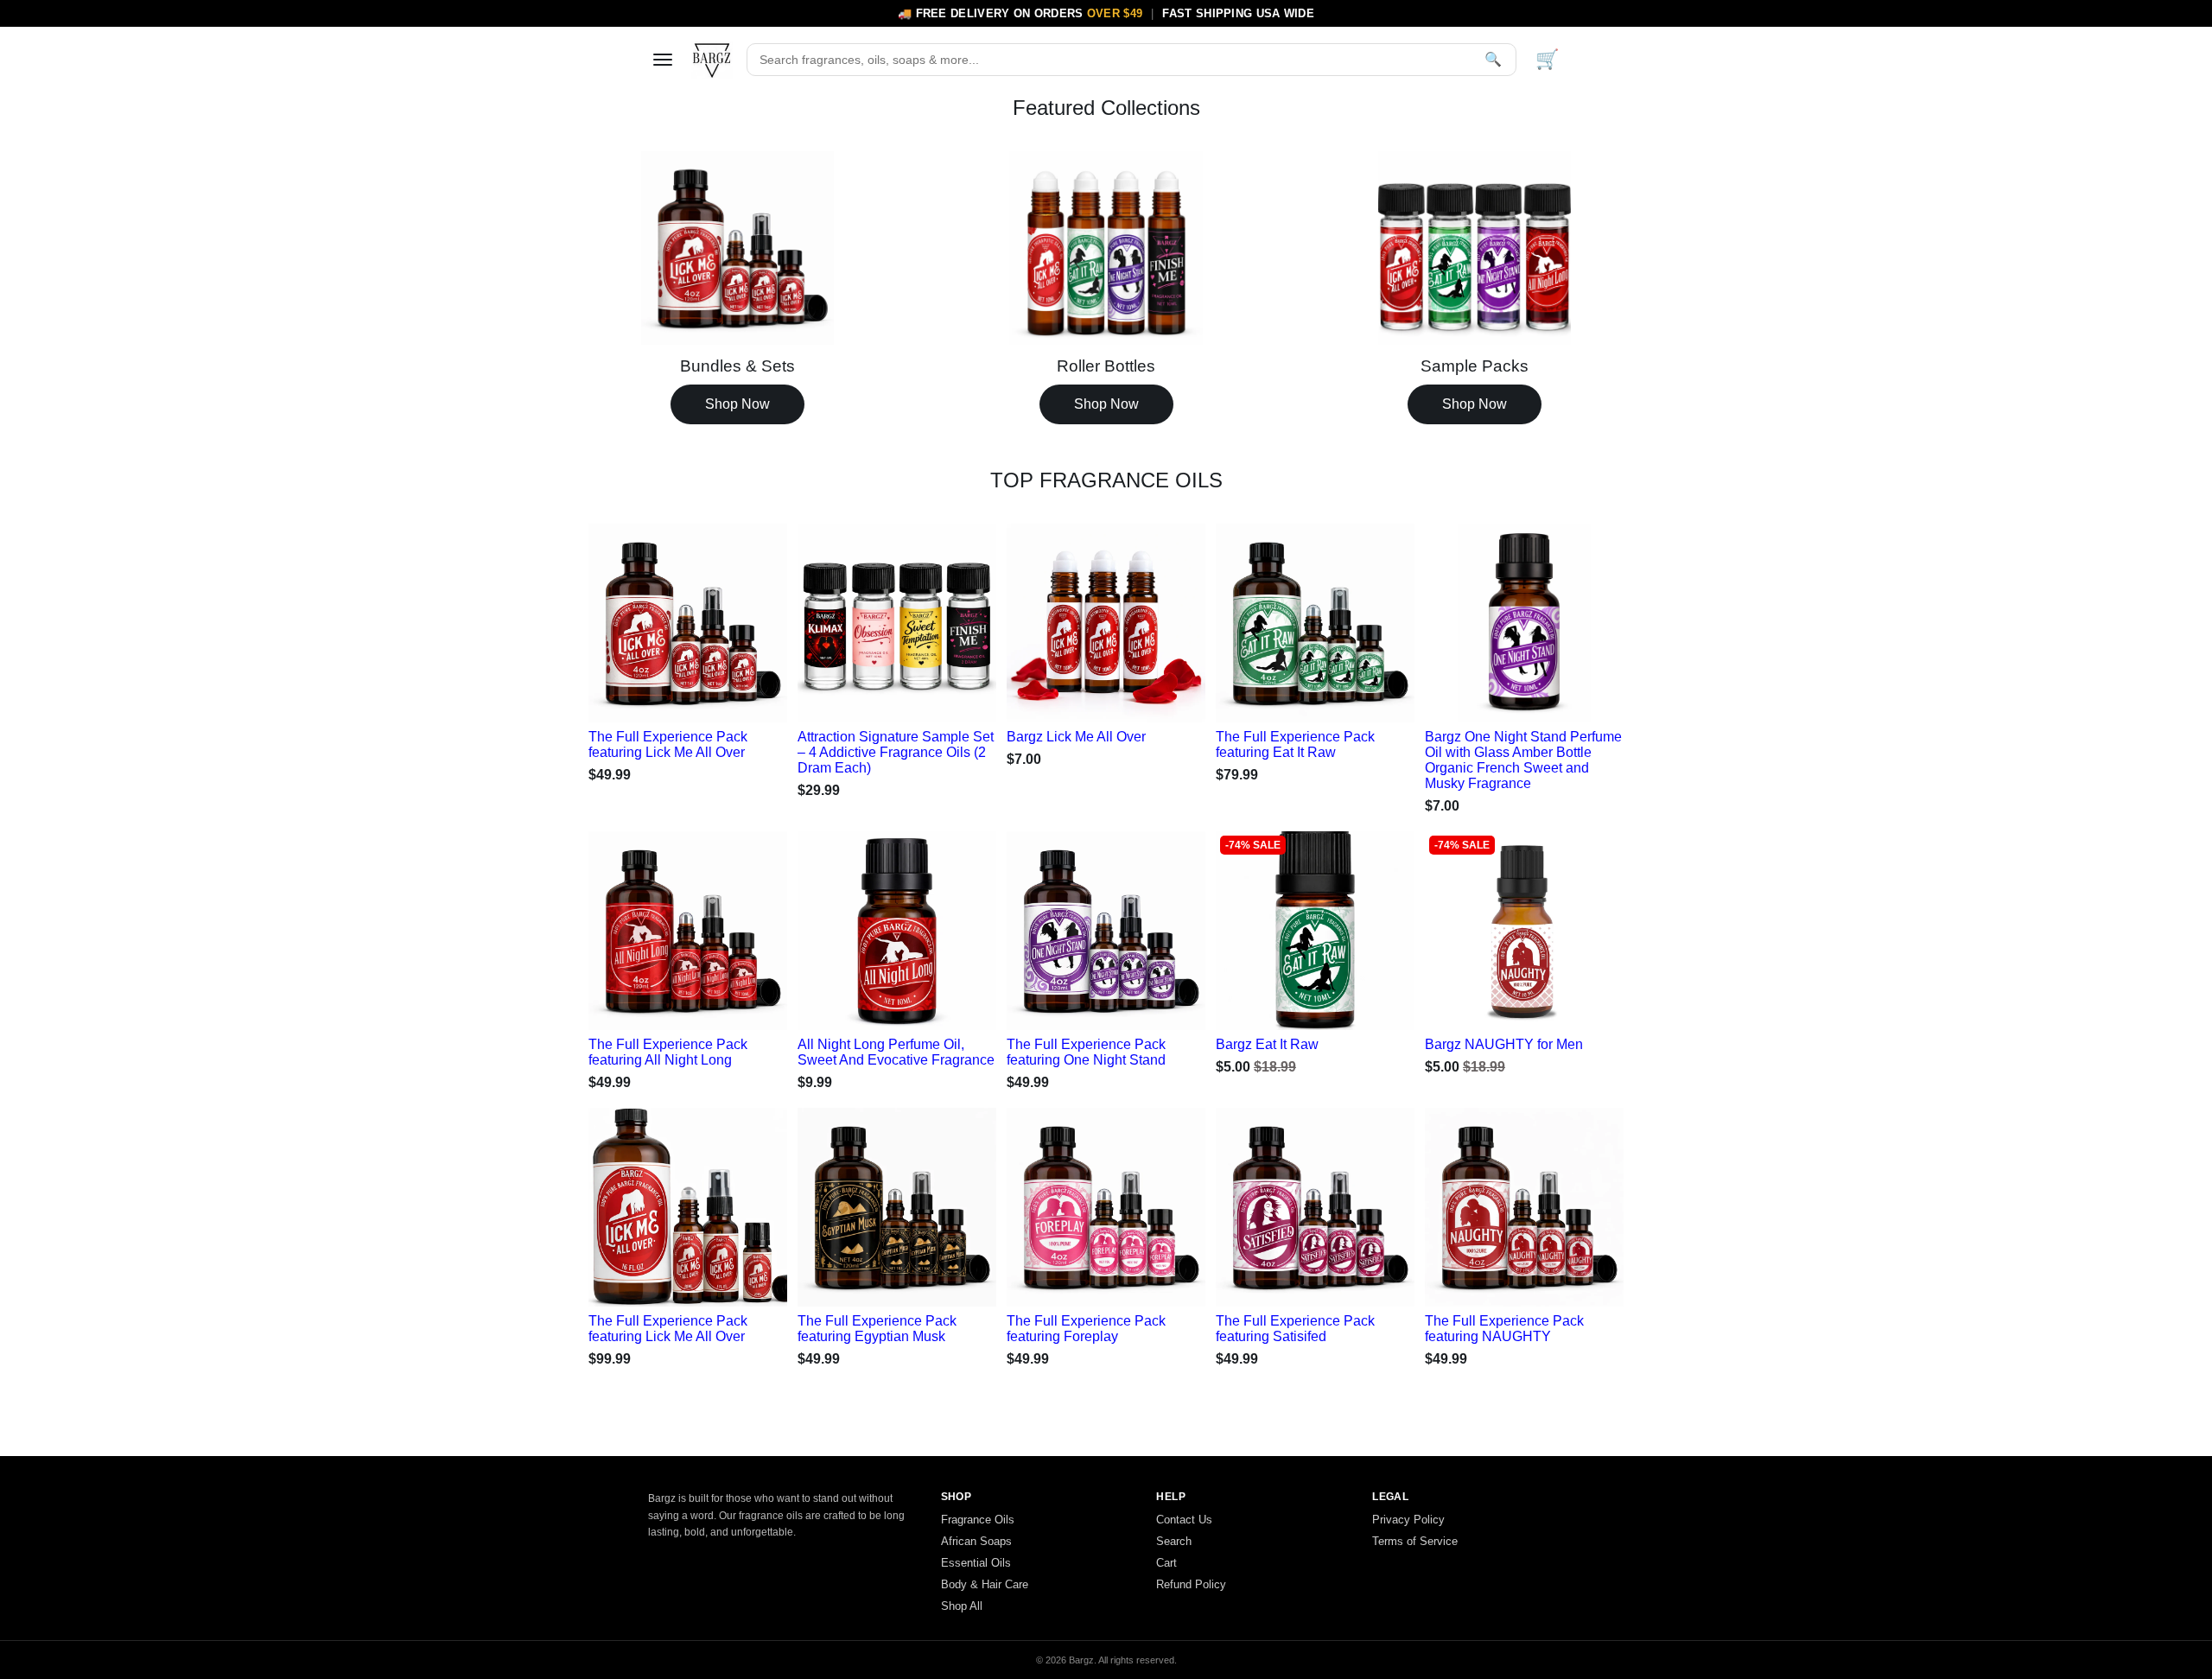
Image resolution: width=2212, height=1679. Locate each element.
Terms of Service (1415, 1541)
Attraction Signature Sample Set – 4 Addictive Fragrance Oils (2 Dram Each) (896, 752)
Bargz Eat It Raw (1267, 1044)
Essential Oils (976, 1563)
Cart (1166, 1563)
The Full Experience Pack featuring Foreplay (1086, 1329)
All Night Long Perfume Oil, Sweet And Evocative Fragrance (896, 1052)
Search (1174, 1541)
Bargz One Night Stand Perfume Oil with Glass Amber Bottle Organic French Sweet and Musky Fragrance (1523, 760)
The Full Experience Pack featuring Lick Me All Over (668, 744)
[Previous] (620, 619)
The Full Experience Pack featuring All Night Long (668, 1052)
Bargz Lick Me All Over (1076, 737)
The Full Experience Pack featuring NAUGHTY (1504, 1329)
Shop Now (737, 404)
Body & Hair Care (985, 1584)
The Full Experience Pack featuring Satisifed (1295, 1329)
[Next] (756, 619)
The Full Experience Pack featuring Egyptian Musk (877, 1329)
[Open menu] (663, 60)
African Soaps (976, 1541)
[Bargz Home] (712, 60)
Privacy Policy (1408, 1520)
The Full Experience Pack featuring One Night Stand (1086, 1052)
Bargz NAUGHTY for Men (1504, 1044)
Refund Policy (1191, 1584)
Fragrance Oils (978, 1520)
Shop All (962, 1606)
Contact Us (1184, 1520)
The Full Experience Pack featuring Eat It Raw (1295, 744)
